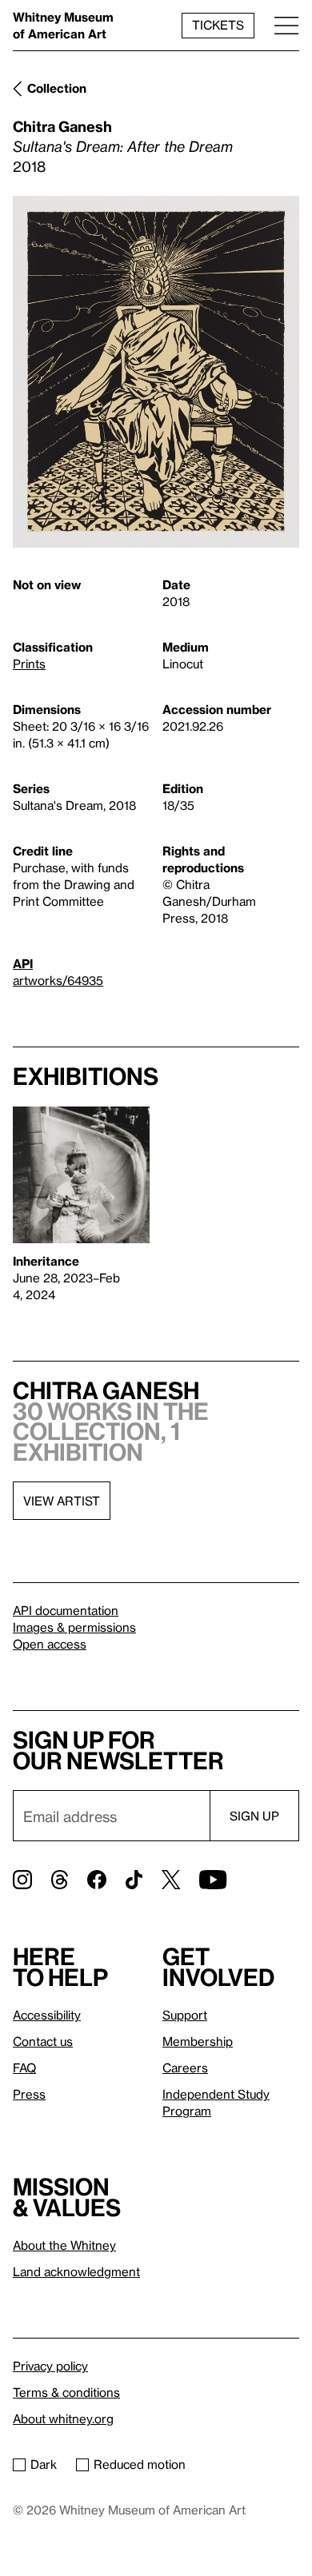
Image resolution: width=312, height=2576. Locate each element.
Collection (57, 88)
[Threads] (60, 1880)
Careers (185, 2068)
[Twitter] (171, 1880)
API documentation (66, 1610)
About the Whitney (64, 2245)
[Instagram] (22, 1880)
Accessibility (47, 2015)
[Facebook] (97, 1880)
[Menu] (286, 25)
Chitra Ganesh (62, 126)
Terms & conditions (66, 2392)
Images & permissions (74, 1627)
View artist (62, 1501)
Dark (44, 2464)
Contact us (43, 2041)
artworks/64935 (58, 980)
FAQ (24, 2068)
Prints (29, 664)
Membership (198, 2041)
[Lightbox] (156, 372)
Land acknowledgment (76, 2271)
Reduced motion (140, 2464)
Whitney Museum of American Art (63, 25)
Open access (50, 1644)
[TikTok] (134, 1880)
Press (29, 2094)
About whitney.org (63, 2418)
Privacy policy (50, 2366)
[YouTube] (213, 1880)
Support (185, 2015)
